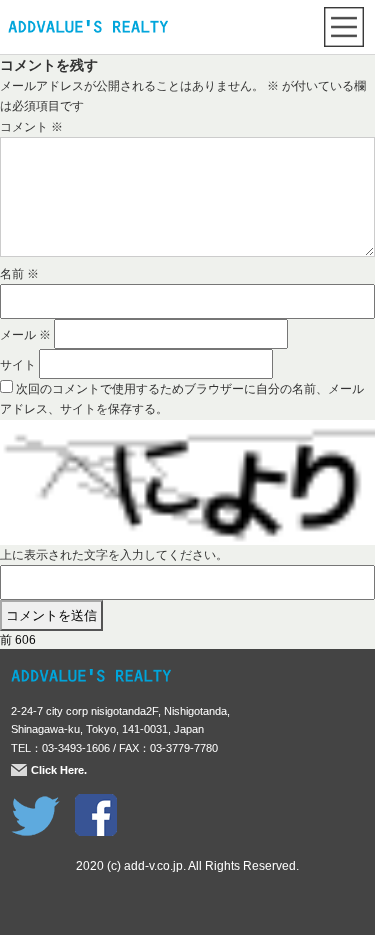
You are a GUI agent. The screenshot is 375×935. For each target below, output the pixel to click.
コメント (31, 127)
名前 (19, 274)
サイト (18, 365)
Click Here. (59, 770)
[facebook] (96, 804)
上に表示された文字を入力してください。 (114, 555)
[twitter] (35, 804)
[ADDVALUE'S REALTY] (88, 29)
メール (25, 335)
